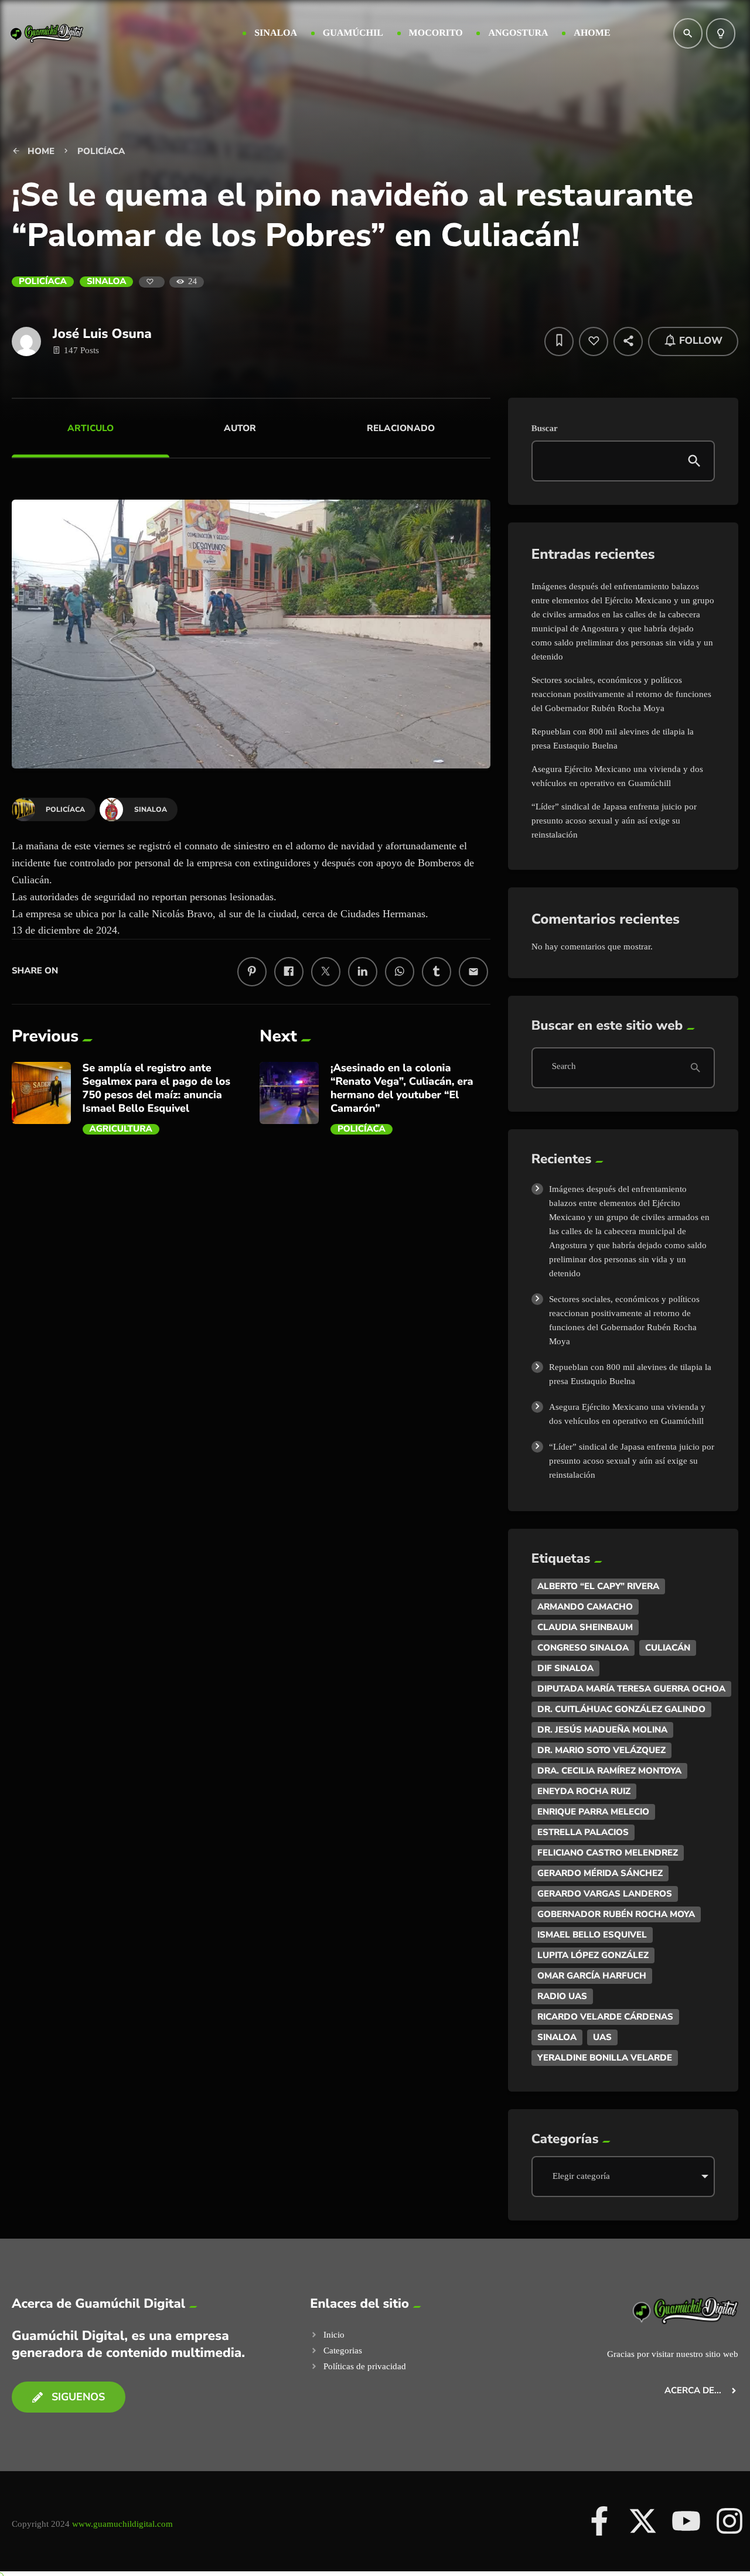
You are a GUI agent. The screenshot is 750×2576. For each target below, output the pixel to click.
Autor (240, 428)
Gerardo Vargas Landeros (605, 1894)
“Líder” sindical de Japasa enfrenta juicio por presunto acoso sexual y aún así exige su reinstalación (614, 821)
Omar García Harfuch (592, 1976)
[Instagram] (729, 2521)
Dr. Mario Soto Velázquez (601, 1750)
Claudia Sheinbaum (585, 1627)
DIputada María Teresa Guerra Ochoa (631, 1689)
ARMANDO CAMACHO (585, 1607)
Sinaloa (107, 282)
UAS (602, 2037)
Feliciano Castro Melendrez (608, 1853)
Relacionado (401, 428)
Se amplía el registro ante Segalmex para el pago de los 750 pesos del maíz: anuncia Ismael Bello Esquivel (157, 1089)
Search (564, 1067)
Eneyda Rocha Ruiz (584, 1791)
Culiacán (668, 1648)
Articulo (91, 428)
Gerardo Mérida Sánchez (600, 1873)
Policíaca (43, 282)
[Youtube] (686, 2521)
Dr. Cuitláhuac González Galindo (621, 1709)
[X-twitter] (643, 2521)
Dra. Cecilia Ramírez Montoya (609, 1771)
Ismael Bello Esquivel (592, 1935)
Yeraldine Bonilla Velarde (605, 2058)
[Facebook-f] (599, 2521)
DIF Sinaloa (565, 1668)
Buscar (545, 429)
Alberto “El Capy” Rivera (598, 1586)
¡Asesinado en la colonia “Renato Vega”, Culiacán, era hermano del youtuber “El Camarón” (402, 1089)
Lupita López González (593, 1955)
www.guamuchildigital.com (122, 2524)
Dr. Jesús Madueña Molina (602, 1730)
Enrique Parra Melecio (593, 1812)
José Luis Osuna (102, 334)
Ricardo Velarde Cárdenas (605, 2017)
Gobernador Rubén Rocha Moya (616, 1914)
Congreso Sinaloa (583, 1648)
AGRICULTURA (121, 1129)
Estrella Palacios (583, 1832)
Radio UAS (562, 1996)
